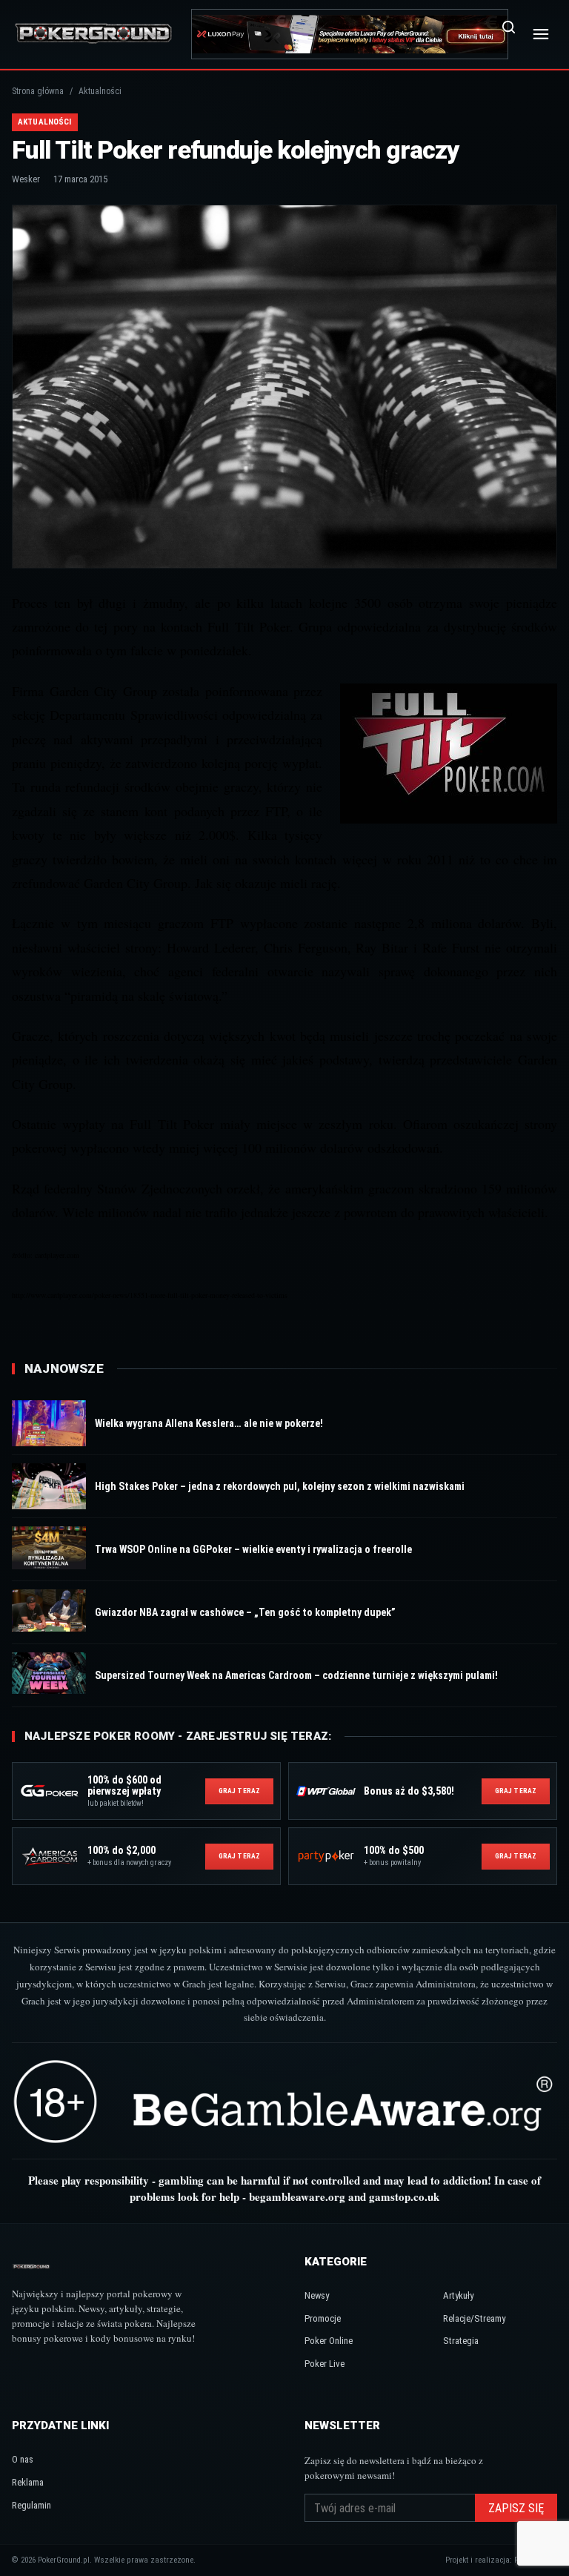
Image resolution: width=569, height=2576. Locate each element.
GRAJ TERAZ (239, 1791)
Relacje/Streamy (474, 2318)
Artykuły (458, 2295)
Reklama (28, 2482)
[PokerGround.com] (93, 34)
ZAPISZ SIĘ (516, 2508)
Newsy (317, 2295)
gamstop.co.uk (404, 2196)
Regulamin (31, 2505)
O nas (23, 2459)
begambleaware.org (297, 2196)
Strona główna (38, 91)
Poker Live (325, 2364)
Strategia (461, 2341)
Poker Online (329, 2341)
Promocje (323, 2318)
